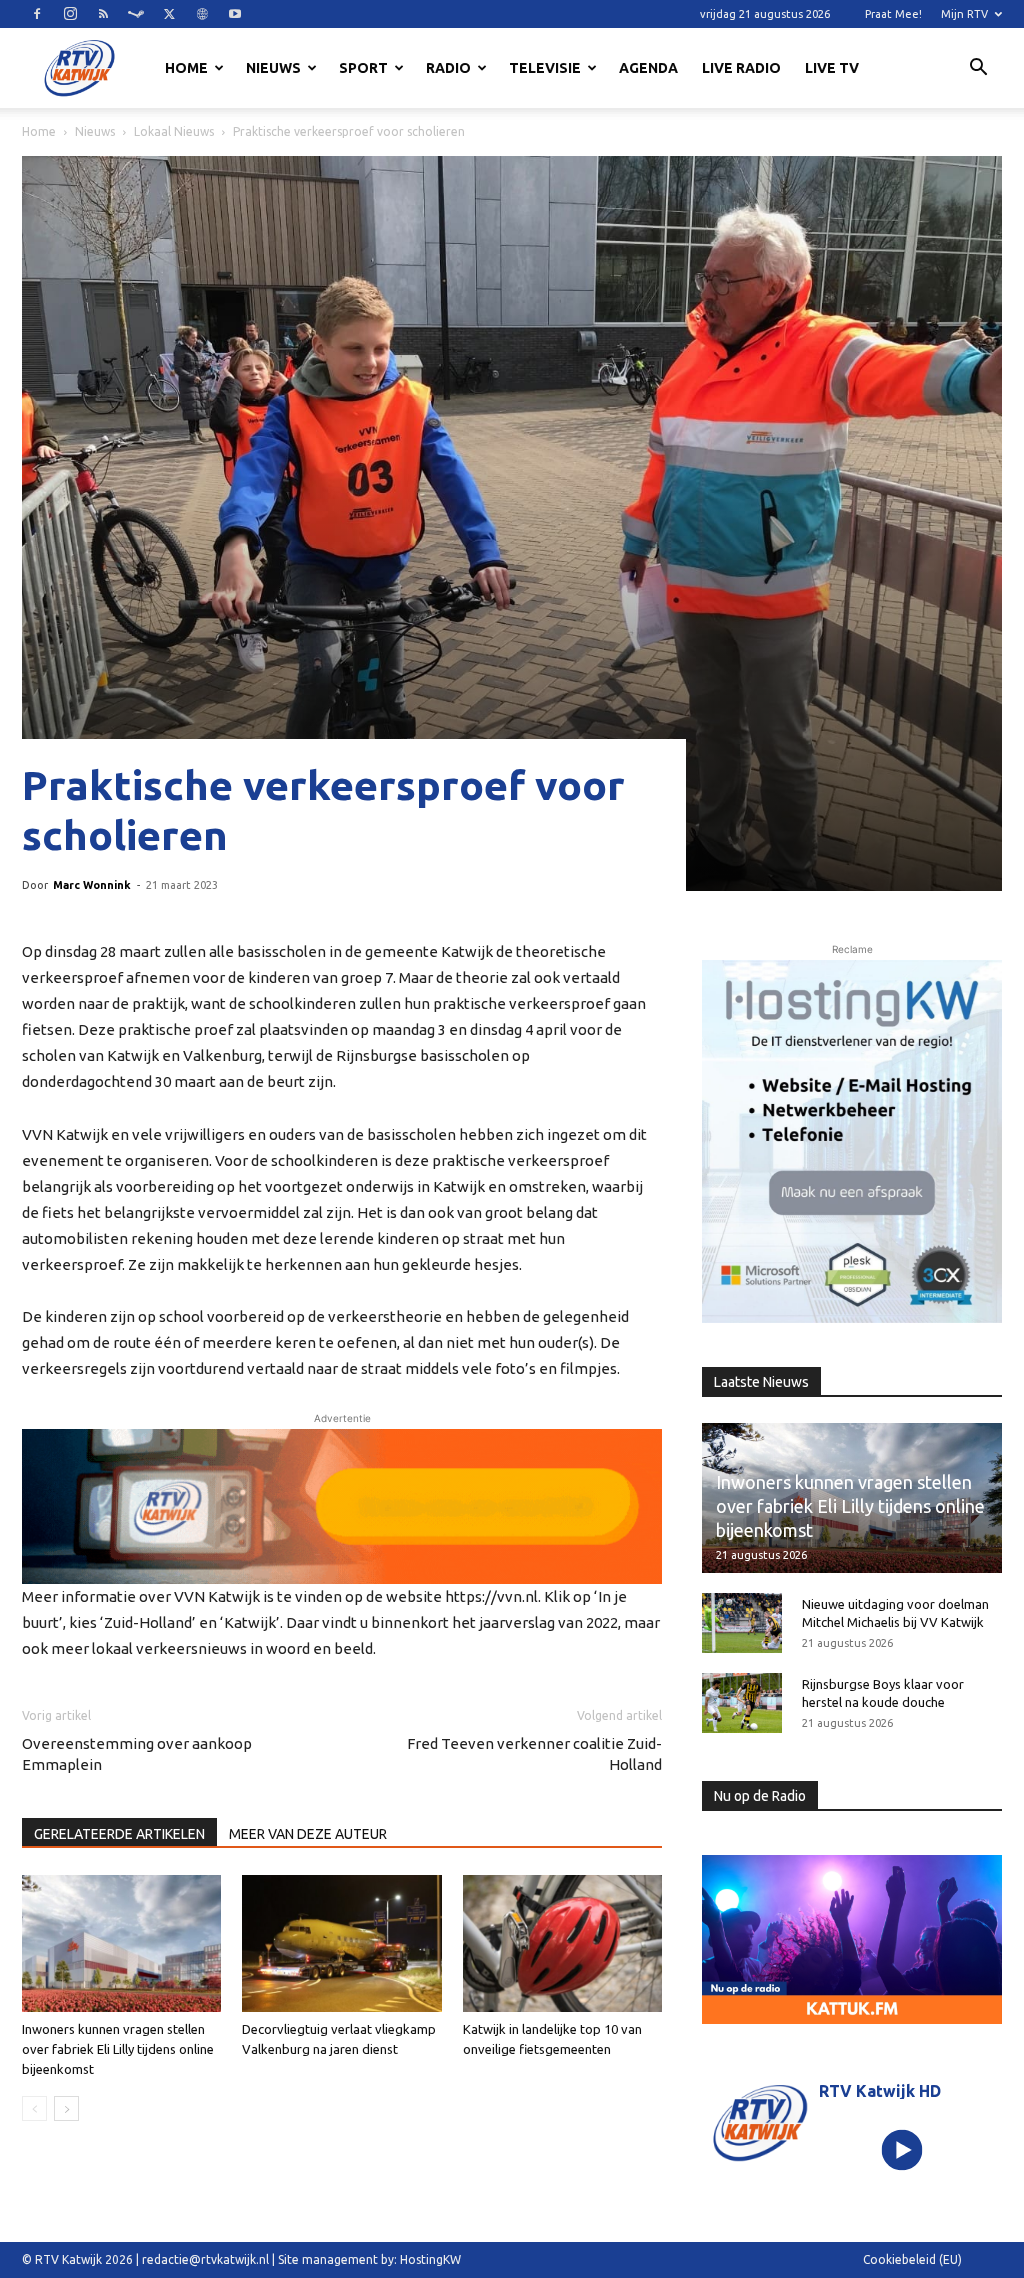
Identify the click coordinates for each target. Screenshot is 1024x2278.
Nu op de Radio (760, 1796)
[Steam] (136, 14)
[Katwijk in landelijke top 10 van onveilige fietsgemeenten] (562, 1943)
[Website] (202, 14)
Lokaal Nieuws (174, 131)
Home (186, 68)
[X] (169, 14)
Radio (448, 68)
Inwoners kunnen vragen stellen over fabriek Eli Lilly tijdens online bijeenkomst (118, 2049)
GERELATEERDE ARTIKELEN (119, 1834)
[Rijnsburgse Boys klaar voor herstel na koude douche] (742, 1703)
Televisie (545, 68)
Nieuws (273, 68)
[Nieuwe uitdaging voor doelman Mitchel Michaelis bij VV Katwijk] (742, 1623)
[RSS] (103, 14)
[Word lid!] (342, 1506)
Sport (363, 68)
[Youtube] (235, 14)
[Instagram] (70, 14)
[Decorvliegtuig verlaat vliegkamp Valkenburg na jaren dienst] (341, 1943)
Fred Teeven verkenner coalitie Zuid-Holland (534, 1754)
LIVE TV (832, 68)
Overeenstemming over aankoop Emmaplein (137, 1754)
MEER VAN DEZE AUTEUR (308, 1834)
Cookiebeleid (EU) (912, 2259)
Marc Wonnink (92, 885)
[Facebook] (37, 14)
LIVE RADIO (741, 68)
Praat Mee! (893, 14)
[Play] (901, 2150)
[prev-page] (34, 2108)
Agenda (648, 68)
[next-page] (66, 2108)
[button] (978, 70)
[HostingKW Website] (852, 1141)
